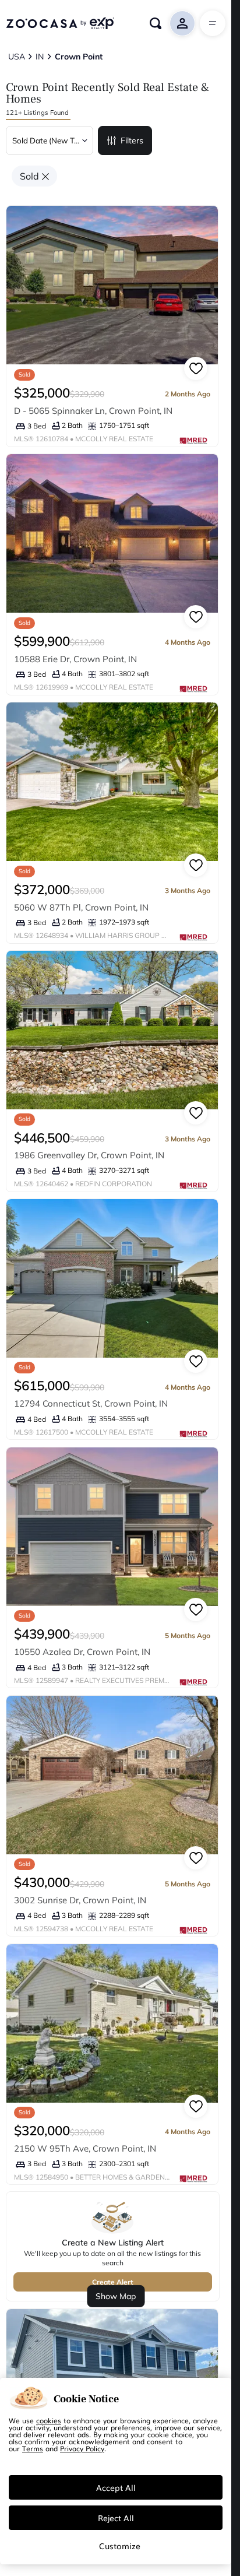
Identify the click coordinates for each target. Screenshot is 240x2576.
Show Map (116, 2296)
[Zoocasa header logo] (60, 23)
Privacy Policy (82, 2448)
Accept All (116, 2487)
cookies (49, 2420)
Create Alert (113, 2282)
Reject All (116, 2518)
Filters (132, 140)
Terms (33, 2448)
